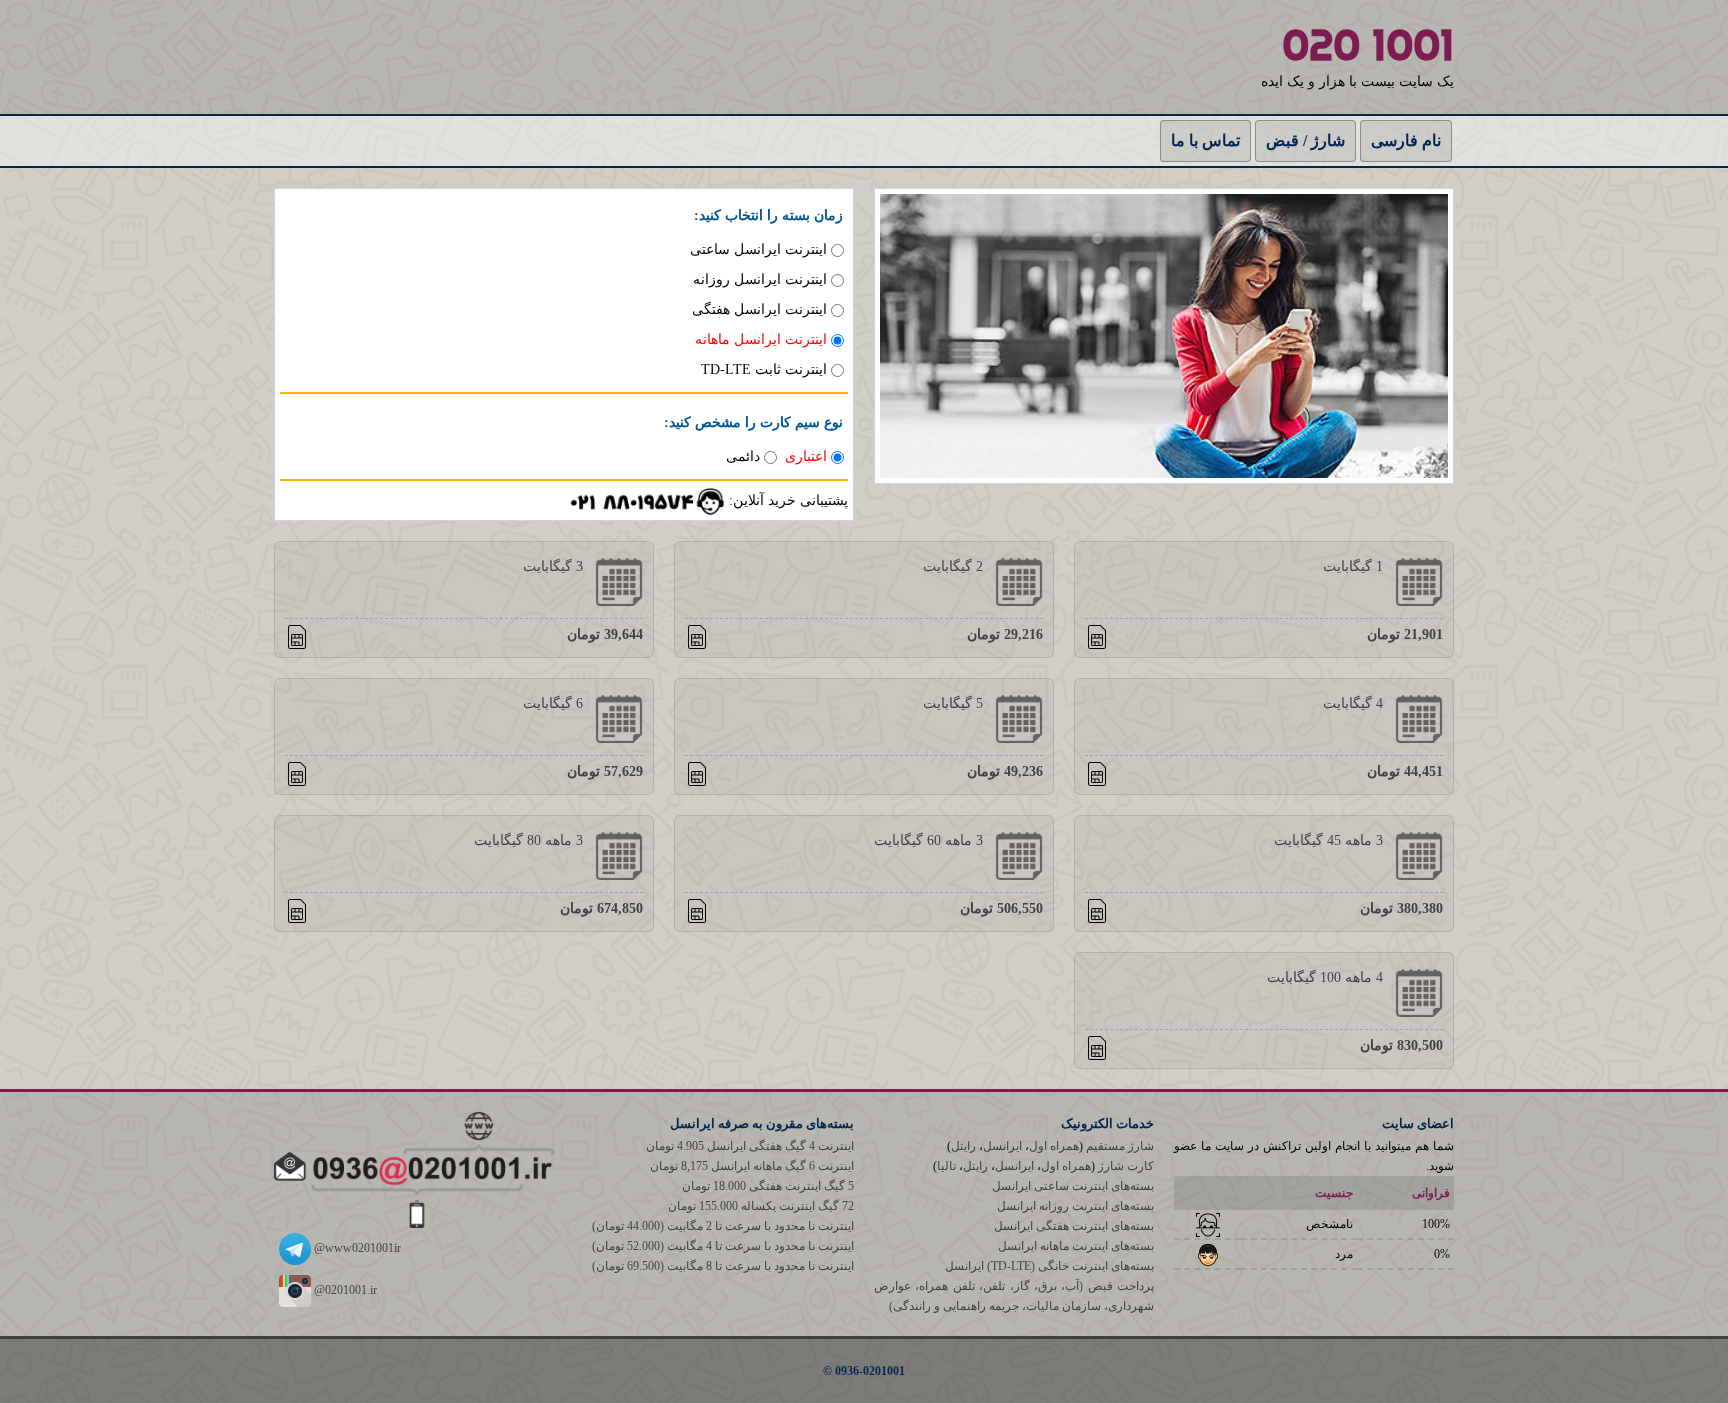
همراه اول (1054, 1146)
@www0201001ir (356, 1248)
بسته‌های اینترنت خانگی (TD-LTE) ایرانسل (1049, 1266)
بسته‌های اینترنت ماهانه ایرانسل (1076, 1246)
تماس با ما (1205, 140)
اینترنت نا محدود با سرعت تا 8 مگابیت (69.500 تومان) (723, 1266)
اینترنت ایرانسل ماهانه (761, 339)
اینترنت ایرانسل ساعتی (758, 249)
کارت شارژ (1126, 1166)
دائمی (743, 456)
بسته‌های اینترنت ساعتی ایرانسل (1073, 1186)
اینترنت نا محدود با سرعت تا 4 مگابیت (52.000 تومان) (723, 1246)
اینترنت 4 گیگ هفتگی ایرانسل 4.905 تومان (750, 1146)
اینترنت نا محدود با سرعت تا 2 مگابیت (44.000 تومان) (723, 1226)
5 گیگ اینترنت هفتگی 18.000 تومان (768, 1186)
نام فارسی (1406, 140)
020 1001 (1368, 45)
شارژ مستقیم (1120, 1146)
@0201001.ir (344, 1290)
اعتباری (806, 456)
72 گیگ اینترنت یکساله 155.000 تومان (761, 1206)
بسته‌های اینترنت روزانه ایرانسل (1075, 1206)
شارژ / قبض (1305, 140)
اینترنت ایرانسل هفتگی (759, 309)
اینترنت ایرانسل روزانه (760, 279)
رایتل (963, 1146)
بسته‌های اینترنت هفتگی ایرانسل (1074, 1226)
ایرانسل (1002, 1146)
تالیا (946, 1166)
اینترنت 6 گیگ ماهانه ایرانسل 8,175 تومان (752, 1166)
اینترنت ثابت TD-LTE (764, 369)
